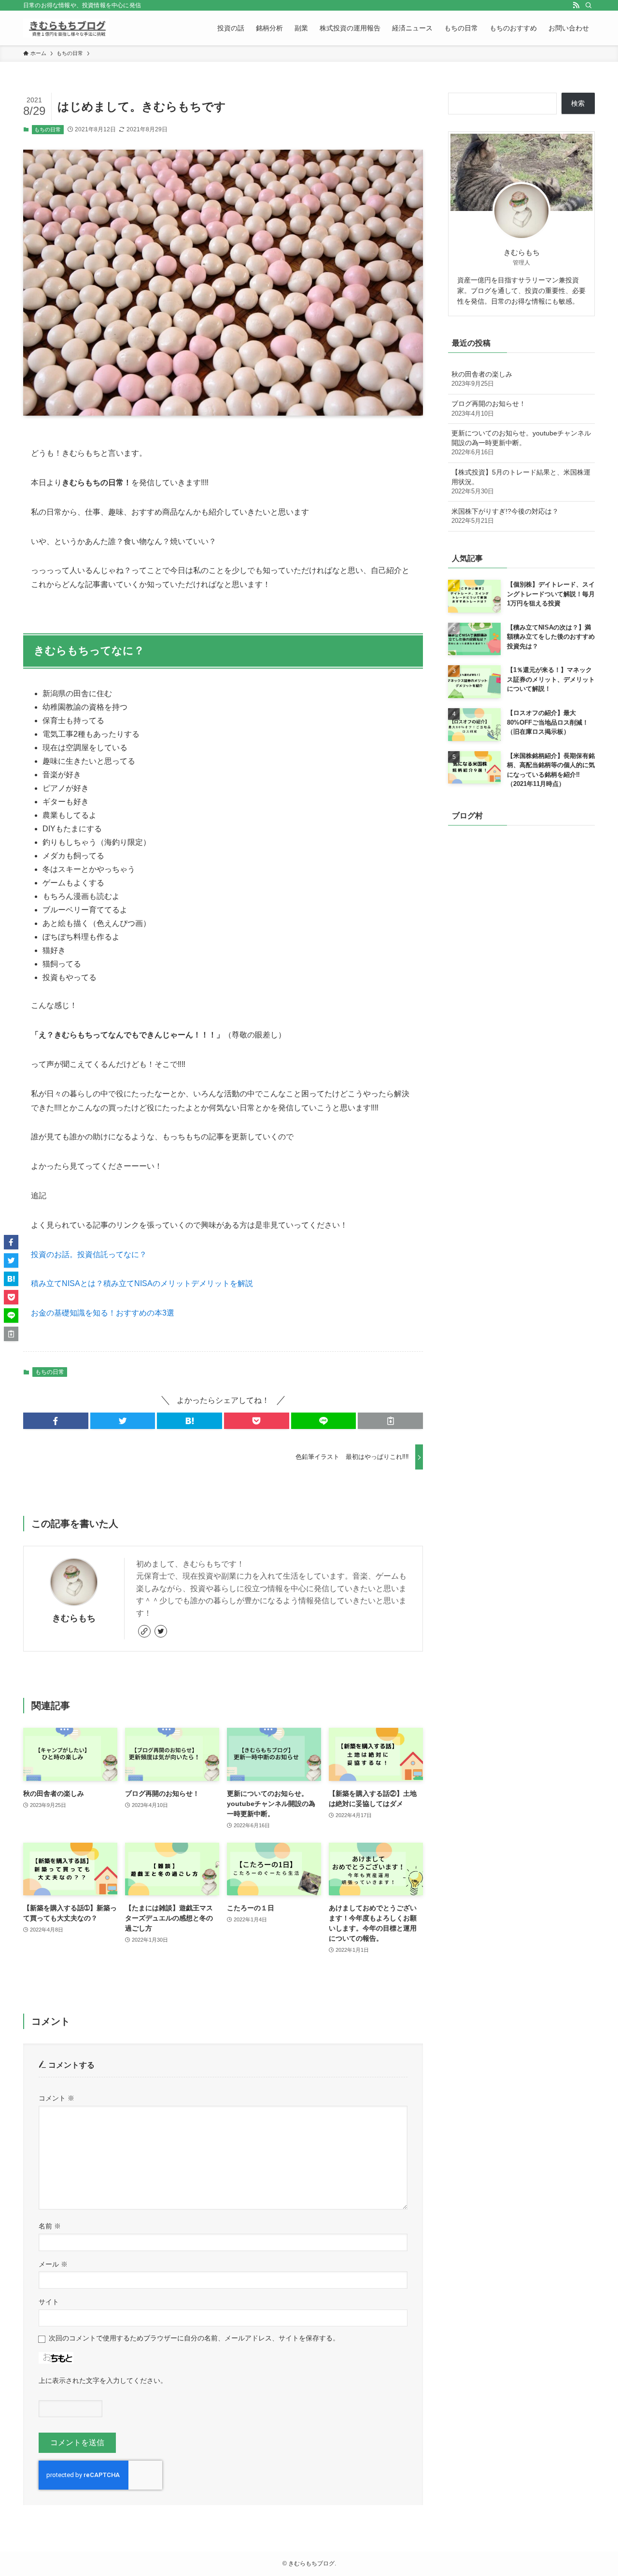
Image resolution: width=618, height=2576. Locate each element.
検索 (578, 103)
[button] (56, 1421)
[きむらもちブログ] (66, 28)
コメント (56, 2098)
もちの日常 (48, 129)
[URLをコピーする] (390, 1421)
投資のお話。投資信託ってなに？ (89, 1254)
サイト (49, 2302)
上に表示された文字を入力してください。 (103, 2380)
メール (53, 2264)
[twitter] (161, 1631)
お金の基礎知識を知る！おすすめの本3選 (103, 1313)
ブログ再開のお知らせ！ (489, 408)
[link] (144, 1631)
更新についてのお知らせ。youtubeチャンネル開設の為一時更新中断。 (521, 442)
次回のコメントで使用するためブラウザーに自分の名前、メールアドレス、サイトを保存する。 (194, 2338)
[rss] (576, 5)
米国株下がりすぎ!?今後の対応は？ (505, 516)
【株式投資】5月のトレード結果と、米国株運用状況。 (521, 482)
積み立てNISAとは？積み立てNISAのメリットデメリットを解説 (142, 1283)
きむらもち (74, 1618)
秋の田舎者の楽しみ (482, 379)
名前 (50, 2226)
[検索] (589, 5)
